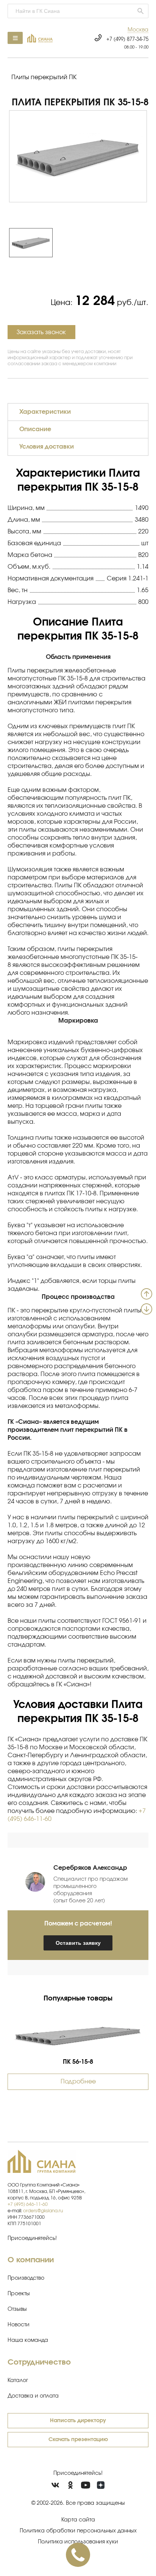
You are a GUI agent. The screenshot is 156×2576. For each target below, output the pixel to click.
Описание (35, 429)
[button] (138, 30)
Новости (19, 2325)
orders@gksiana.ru (43, 2211)
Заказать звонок (41, 332)
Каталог (18, 2380)
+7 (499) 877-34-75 (127, 40)
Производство (26, 2278)
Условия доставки (47, 447)
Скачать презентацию (78, 2440)
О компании (31, 2260)
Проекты (19, 2294)
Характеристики (45, 412)
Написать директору (78, 2421)
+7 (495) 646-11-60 (28, 2204)
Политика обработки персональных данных (78, 2531)
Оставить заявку (78, 1943)
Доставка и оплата (33, 2396)
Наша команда (28, 2340)
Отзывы (17, 2309)
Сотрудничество (39, 2362)
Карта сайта (78, 2520)
